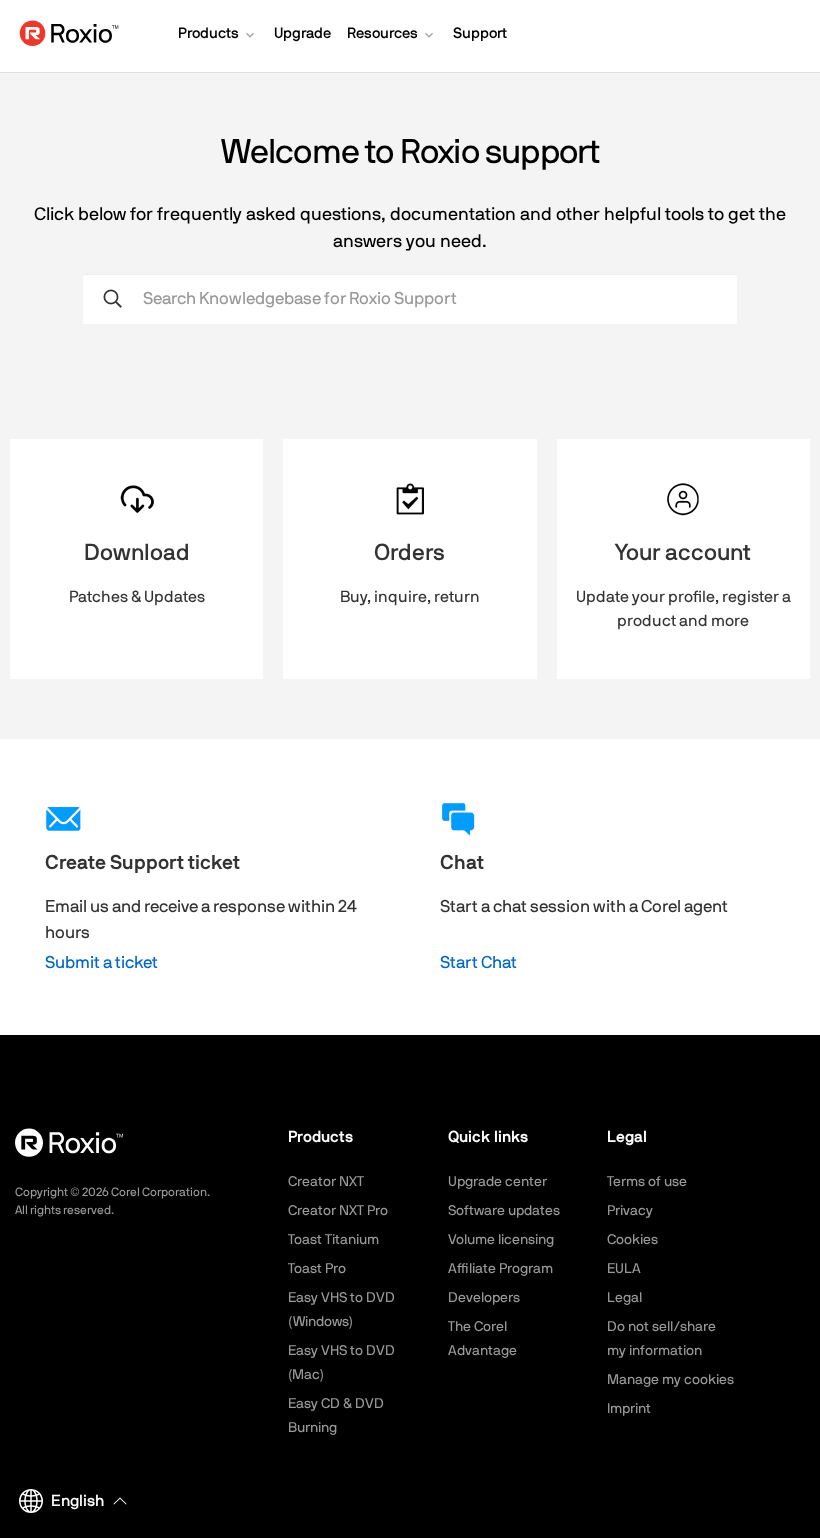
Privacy (630, 1211)
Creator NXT (326, 1182)
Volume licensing (501, 1240)
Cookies (632, 1240)
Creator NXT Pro (338, 1211)
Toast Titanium (333, 1240)
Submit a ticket (101, 962)
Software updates (504, 1211)
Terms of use (647, 1182)
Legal (624, 1298)
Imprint (629, 1409)
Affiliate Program (500, 1269)
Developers (484, 1298)
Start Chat (478, 962)
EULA (624, 1269)
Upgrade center (497, 1182)
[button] (218, 36)
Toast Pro (317, 1269)
